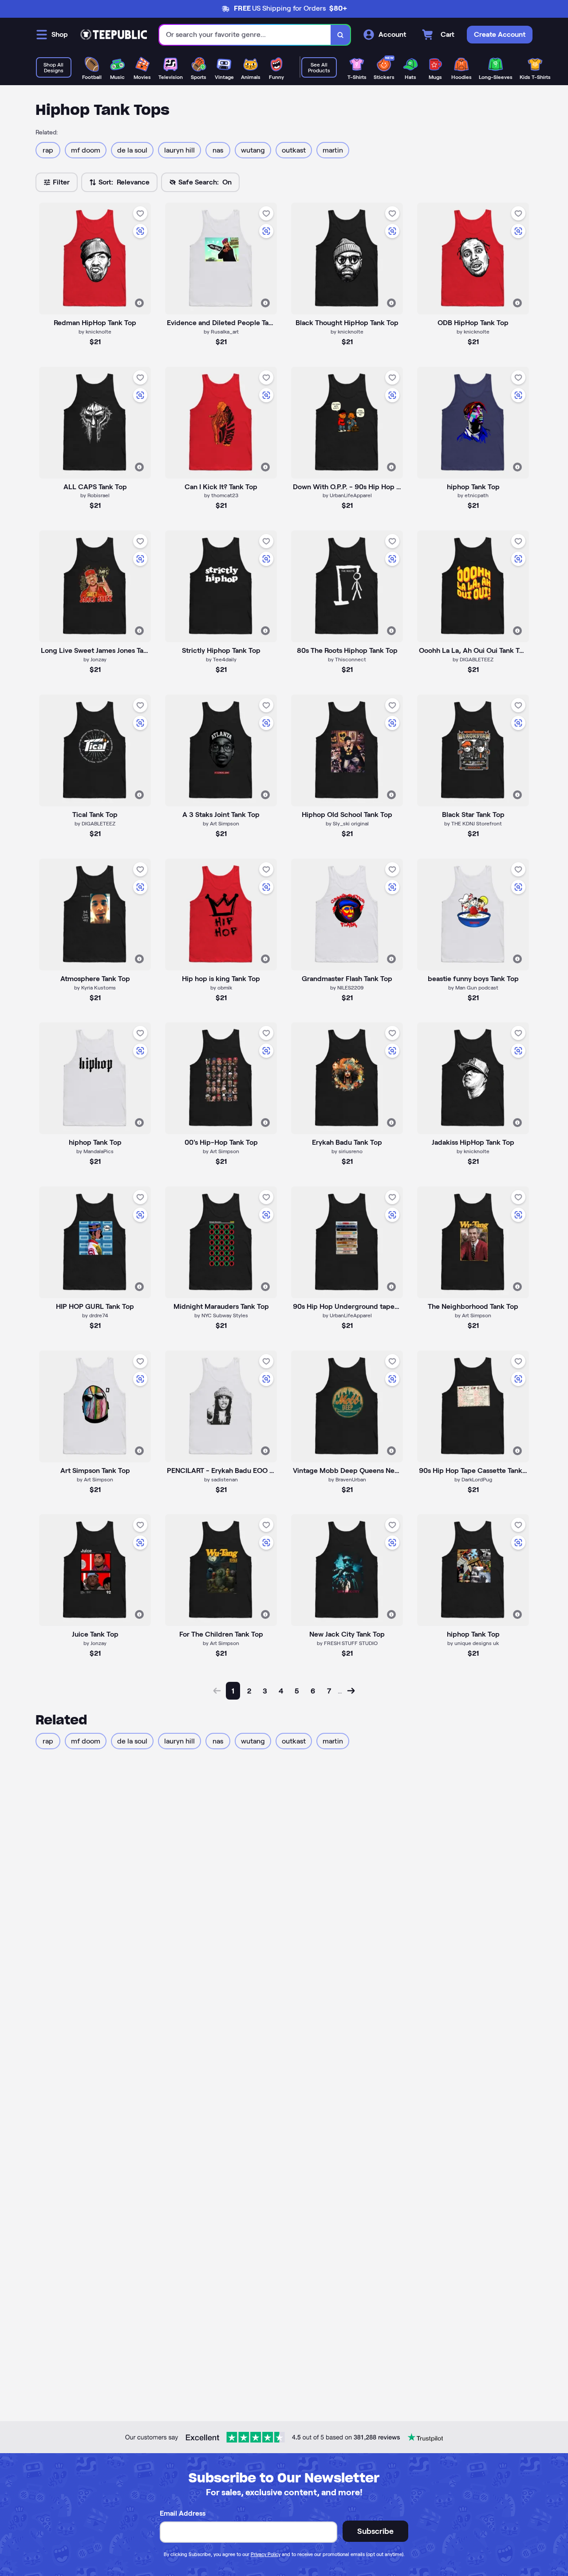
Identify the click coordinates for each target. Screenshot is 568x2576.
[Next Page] (351, 1691)
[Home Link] (114, 35)
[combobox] (245, 35)
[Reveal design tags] (139, 303)
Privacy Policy (266, 2554)
